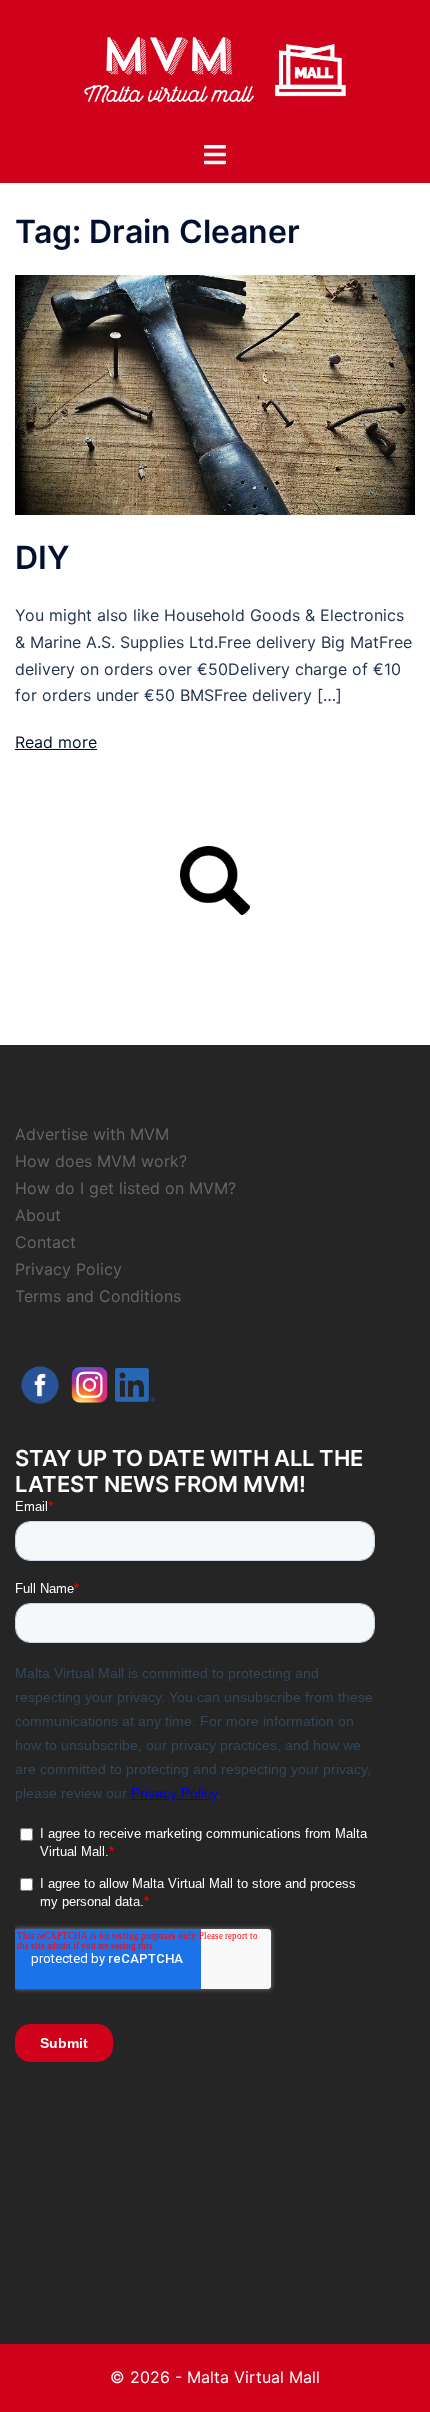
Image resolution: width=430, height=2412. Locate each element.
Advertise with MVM (92, 1134)
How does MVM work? (101, 1161)
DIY (42, 557)
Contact (45, 1242)
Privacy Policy (68, 1269)
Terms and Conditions (98, 1296)
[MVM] (215, 68)
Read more (56, 742)
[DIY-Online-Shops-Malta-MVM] (215, 394)
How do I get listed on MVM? (125, 1188)
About (38, 1215)
